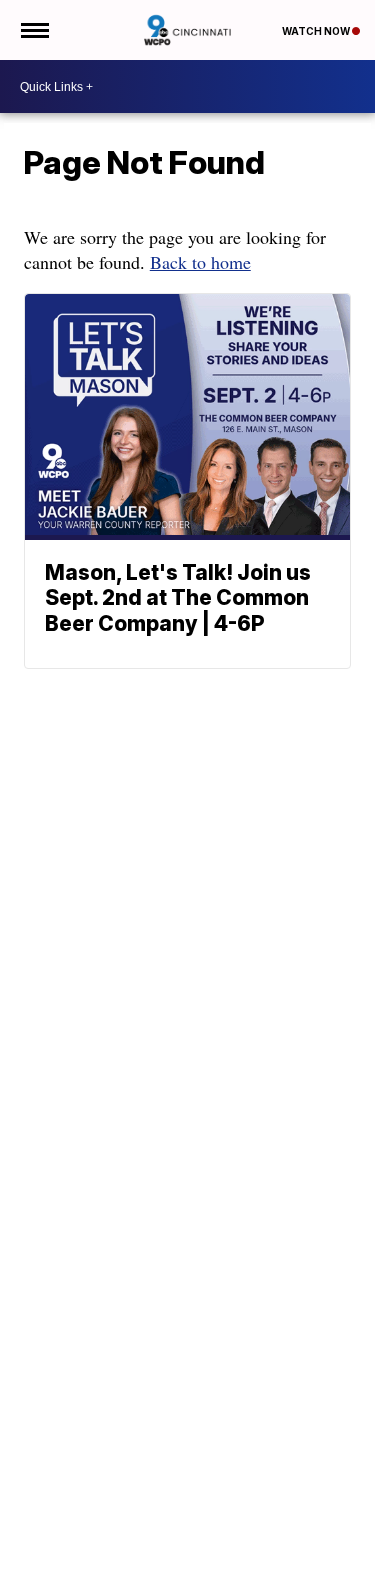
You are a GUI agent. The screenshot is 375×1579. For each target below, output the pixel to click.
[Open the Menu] (33, 30)
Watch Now (317, 31)
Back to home (200, 262)
